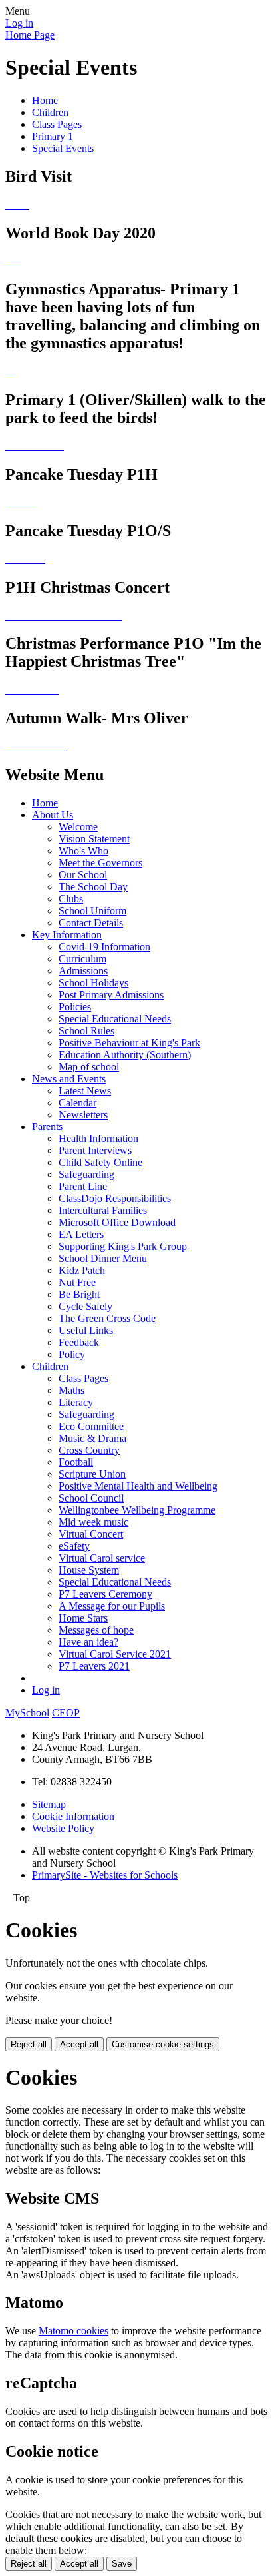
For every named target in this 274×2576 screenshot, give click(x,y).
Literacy (76, 1402)
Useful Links (86, 1330)
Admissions (83, 971)
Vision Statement (94, 839)
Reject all (29, 2044)
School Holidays (93, 983)
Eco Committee (91, 1426)
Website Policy (63, 1828)
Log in (19, 23)
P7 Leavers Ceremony (105, 1594)
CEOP (66, 1713)
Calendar (77, 1103)
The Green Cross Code (107, 1318)
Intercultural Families (103, 1210)
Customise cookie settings (163, 2044)
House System (89, 1570)
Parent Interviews (95, 1150)
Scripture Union (92, 1474)
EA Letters (81, 1234)
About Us (53, 815)
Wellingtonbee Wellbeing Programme (137, 1510)
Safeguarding (86, 1174)
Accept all (79, 2044)
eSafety (74, 1546)
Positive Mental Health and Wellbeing (138, 1486)
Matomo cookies (73, 2331)
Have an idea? (88, 1642)
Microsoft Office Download (117, 1222)
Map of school (89, 1067)
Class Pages (57, 124)
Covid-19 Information (104, 947)
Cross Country (89, 1450)
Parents (47, 1127)
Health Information (98, 1138)
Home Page (30, 35)
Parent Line (83, 1186)
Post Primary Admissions (111, 995)
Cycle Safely (85, 1306)
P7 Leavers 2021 (94, 1666)
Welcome (78, 827)
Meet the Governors (100, 863)
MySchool (27, 1713)
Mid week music (93, 1522)
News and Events (69, 1079)
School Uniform (92, 911)
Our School (83, 875)
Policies (75, 1007)
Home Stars (83, 1618)
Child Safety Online (100, 1162)
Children (50, 112)
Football (76, 1462)
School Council (91, 1498)
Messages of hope (96, 1630)
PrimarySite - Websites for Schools (105, 1875)
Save (122, 2564)
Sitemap (49, 1804)
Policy (72, 1354)
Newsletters (83, 1115)
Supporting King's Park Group (123, 1246)
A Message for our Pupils (112, 1606)
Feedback (79, 1342)
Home (45, 100)
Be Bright (79, 1294)
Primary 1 (53, 136)
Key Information (67, 935)
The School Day (93, 887)
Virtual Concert (91, 1534)
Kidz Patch (82, 1270)
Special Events (63, 148)
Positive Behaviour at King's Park (129, 1043)
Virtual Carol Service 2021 (115, 1654)
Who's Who (83, 851)
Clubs (71, 899)
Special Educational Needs (115, 1019)
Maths (71, 1390)
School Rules (86, 1031)
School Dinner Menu (103, 1258)
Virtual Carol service (102, 1558)
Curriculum (82, 959)
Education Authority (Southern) (125, 1055)
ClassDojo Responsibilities (115, 1198)
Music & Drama (92, 1438)
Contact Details (91, 923)
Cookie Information (73, 1816)
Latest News (85, 1091)
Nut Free (77, 1282)
